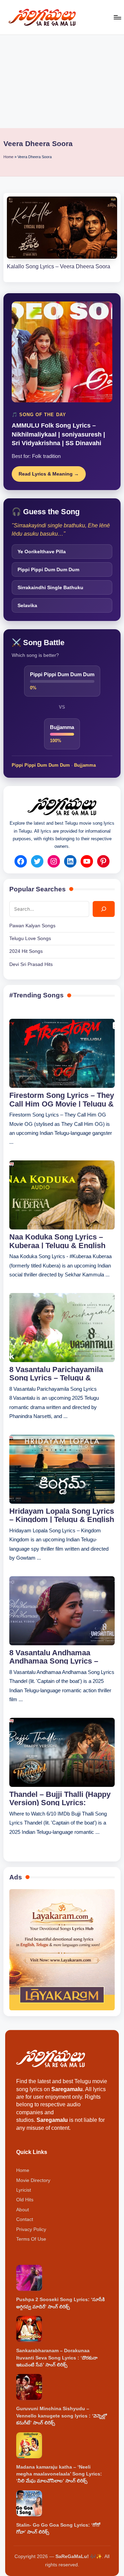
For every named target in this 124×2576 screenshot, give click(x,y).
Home (8, 157)
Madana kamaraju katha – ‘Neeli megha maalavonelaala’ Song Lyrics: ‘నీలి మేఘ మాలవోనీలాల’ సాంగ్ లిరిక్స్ (59, 2474)
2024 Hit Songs (26, 951)
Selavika (27, 605)
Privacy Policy (31, 2229)
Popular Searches (38, 889)
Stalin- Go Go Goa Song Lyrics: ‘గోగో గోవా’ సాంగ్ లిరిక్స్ (58, 2529)
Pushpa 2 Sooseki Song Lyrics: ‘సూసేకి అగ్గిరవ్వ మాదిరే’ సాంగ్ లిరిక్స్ (60, 2303)
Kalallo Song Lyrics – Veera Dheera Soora (59, 266)
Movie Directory (33, 2180)
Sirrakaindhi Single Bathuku (50, 587)
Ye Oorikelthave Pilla (42, 552)
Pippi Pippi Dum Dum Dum (48, 569)
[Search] (104, 909)
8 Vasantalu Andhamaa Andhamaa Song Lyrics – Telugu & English (54, 1656)
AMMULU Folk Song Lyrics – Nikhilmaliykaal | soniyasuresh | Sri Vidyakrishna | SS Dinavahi (58, 434)
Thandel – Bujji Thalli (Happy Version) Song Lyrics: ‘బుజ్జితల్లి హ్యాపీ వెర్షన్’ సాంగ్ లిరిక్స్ (60, 1798)
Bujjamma (85, 765)
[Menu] (117, 17)
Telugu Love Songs (30, 939)
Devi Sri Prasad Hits (31, 964)
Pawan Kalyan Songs (32, 926)
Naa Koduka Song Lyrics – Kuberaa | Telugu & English (57, 1241)
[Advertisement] (62, 82)
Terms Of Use (31, 2239)
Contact (25, 2219)
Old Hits (25, 2200)
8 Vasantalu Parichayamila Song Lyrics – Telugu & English (56, 1373)
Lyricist (24, 2190)
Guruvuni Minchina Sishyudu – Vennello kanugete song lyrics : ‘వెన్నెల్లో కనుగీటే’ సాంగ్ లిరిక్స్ (61, 2416)
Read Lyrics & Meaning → (49, 474)
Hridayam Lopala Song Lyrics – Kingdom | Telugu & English (62, 1515)
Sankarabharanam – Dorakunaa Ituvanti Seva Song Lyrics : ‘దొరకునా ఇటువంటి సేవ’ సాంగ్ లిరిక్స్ (57, 2358)
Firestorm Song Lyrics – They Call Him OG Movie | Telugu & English (62, 1099)
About (23, 2210)
